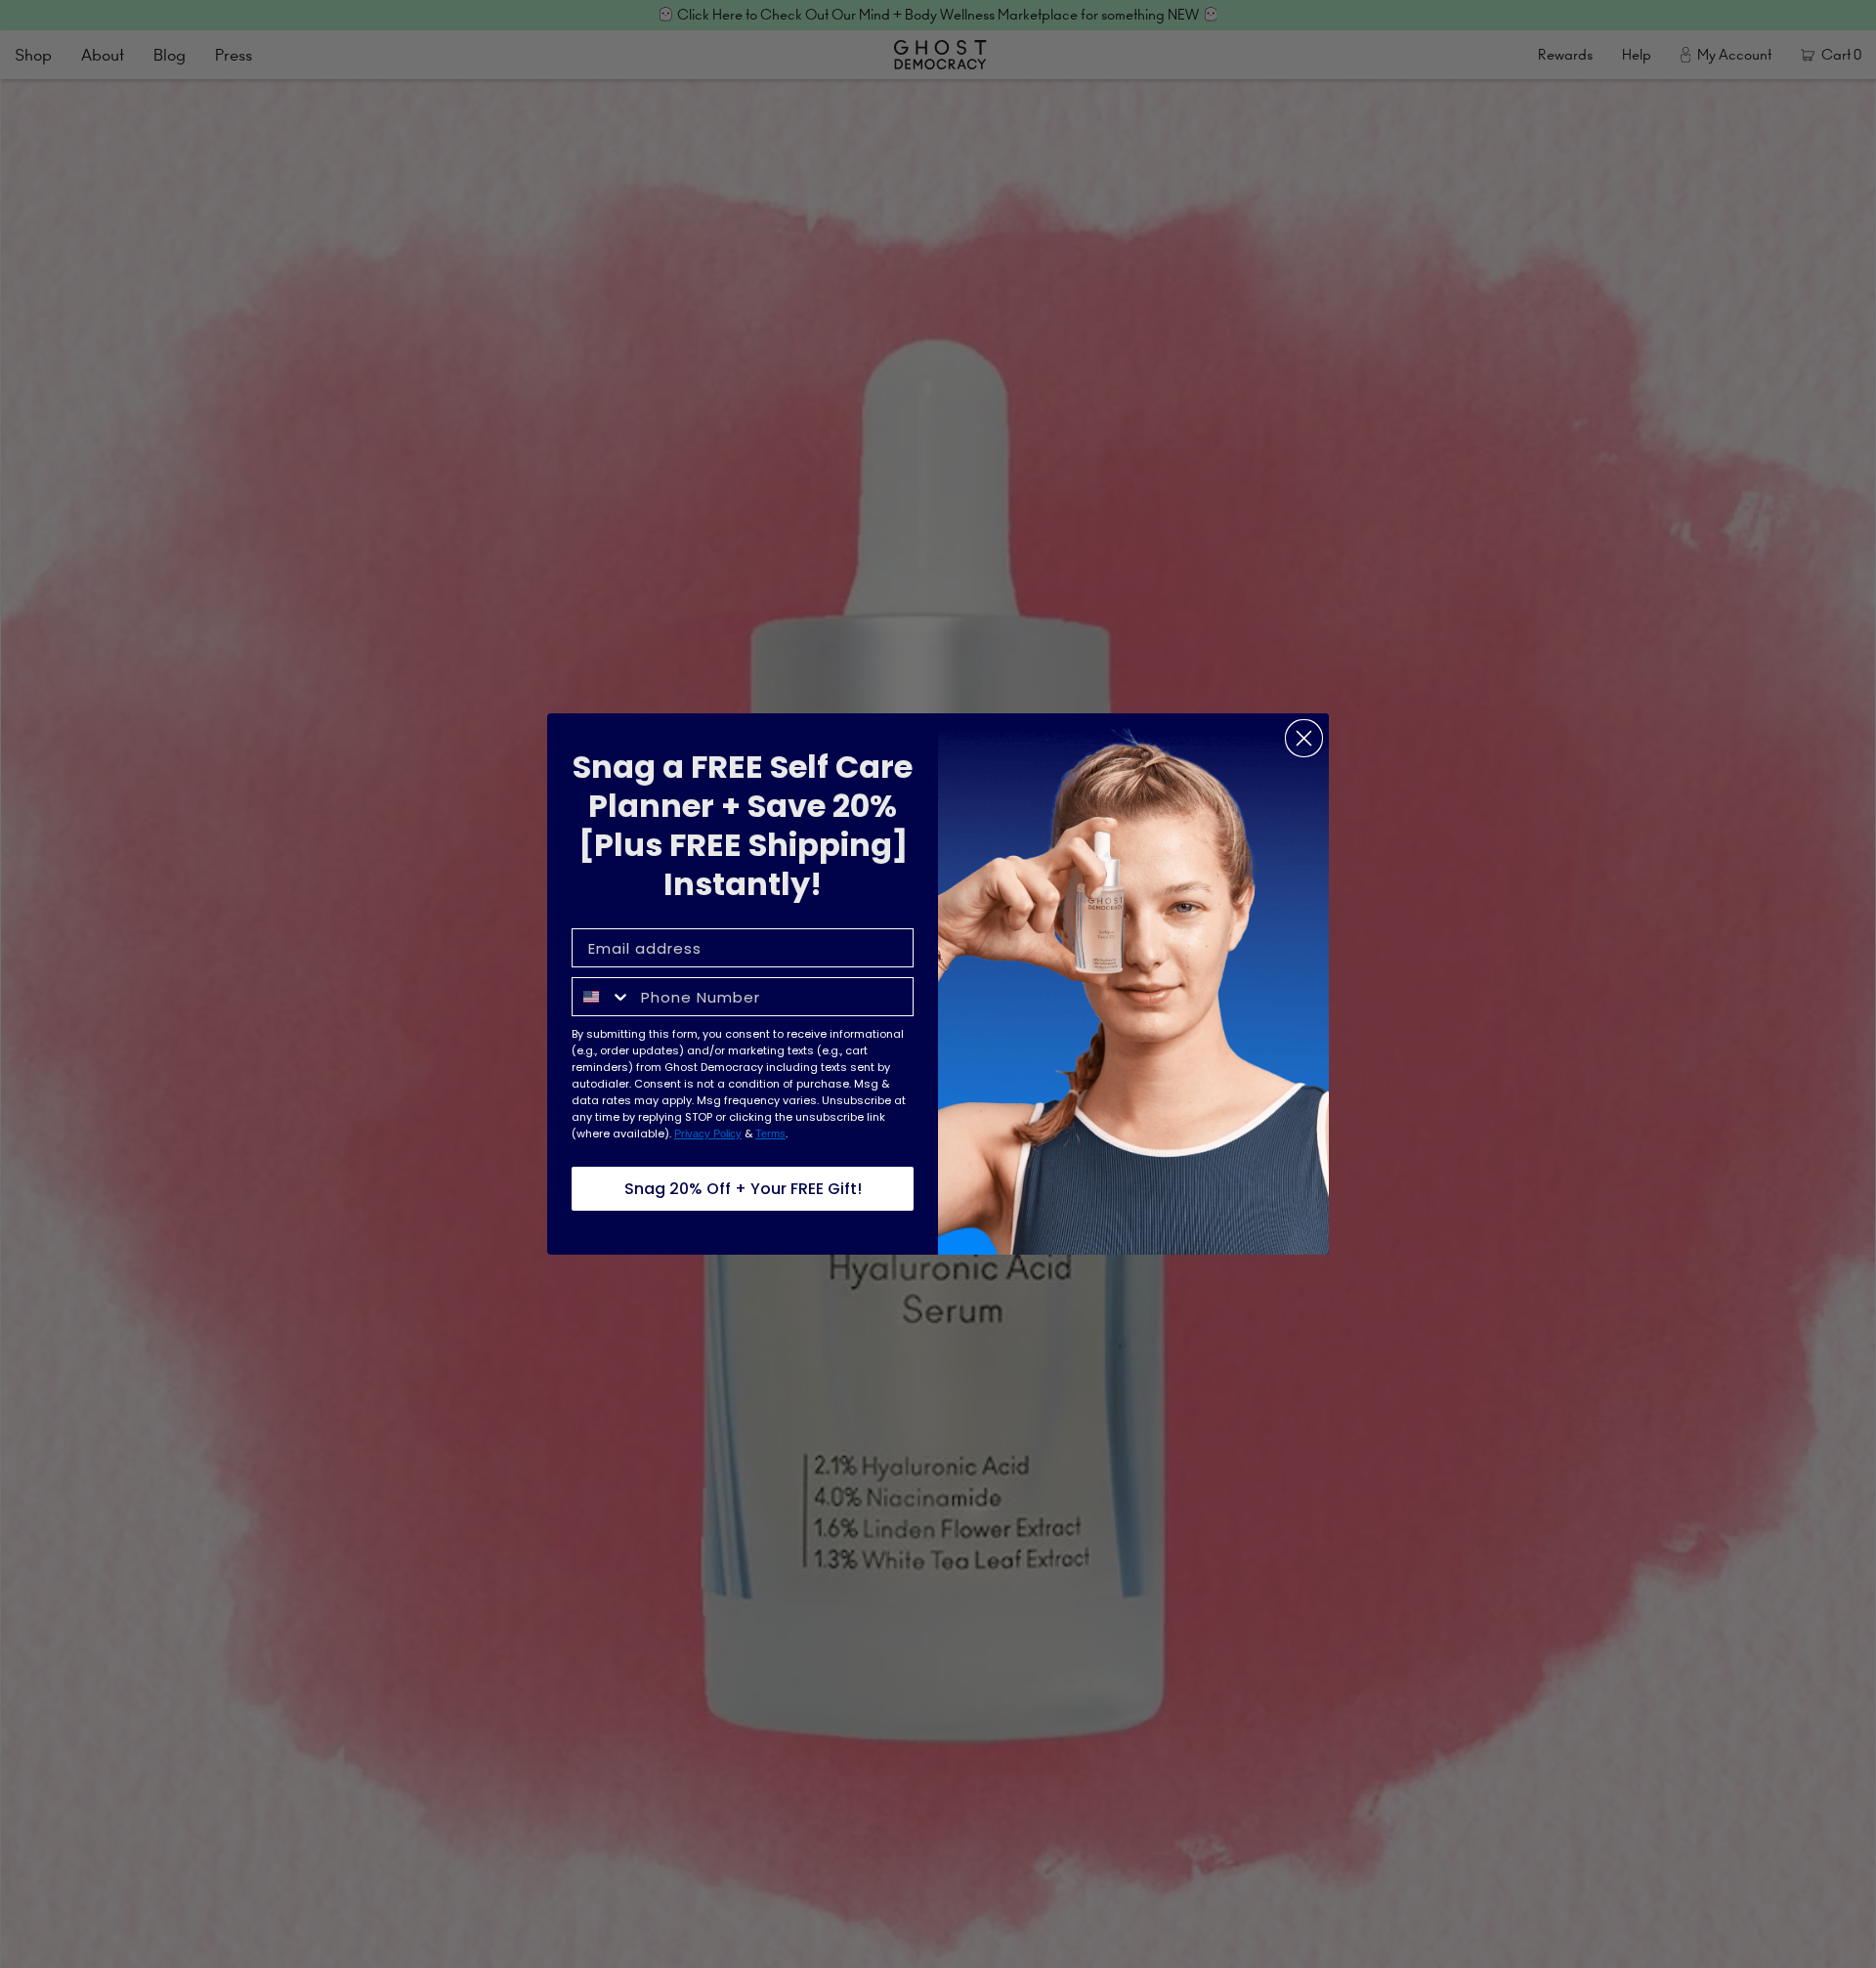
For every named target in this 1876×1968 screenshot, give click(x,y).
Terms (770, 1134)
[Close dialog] (1304, 738)
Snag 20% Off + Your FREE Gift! (743, 1189)
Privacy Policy (708, 1134)
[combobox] (602, 997)
